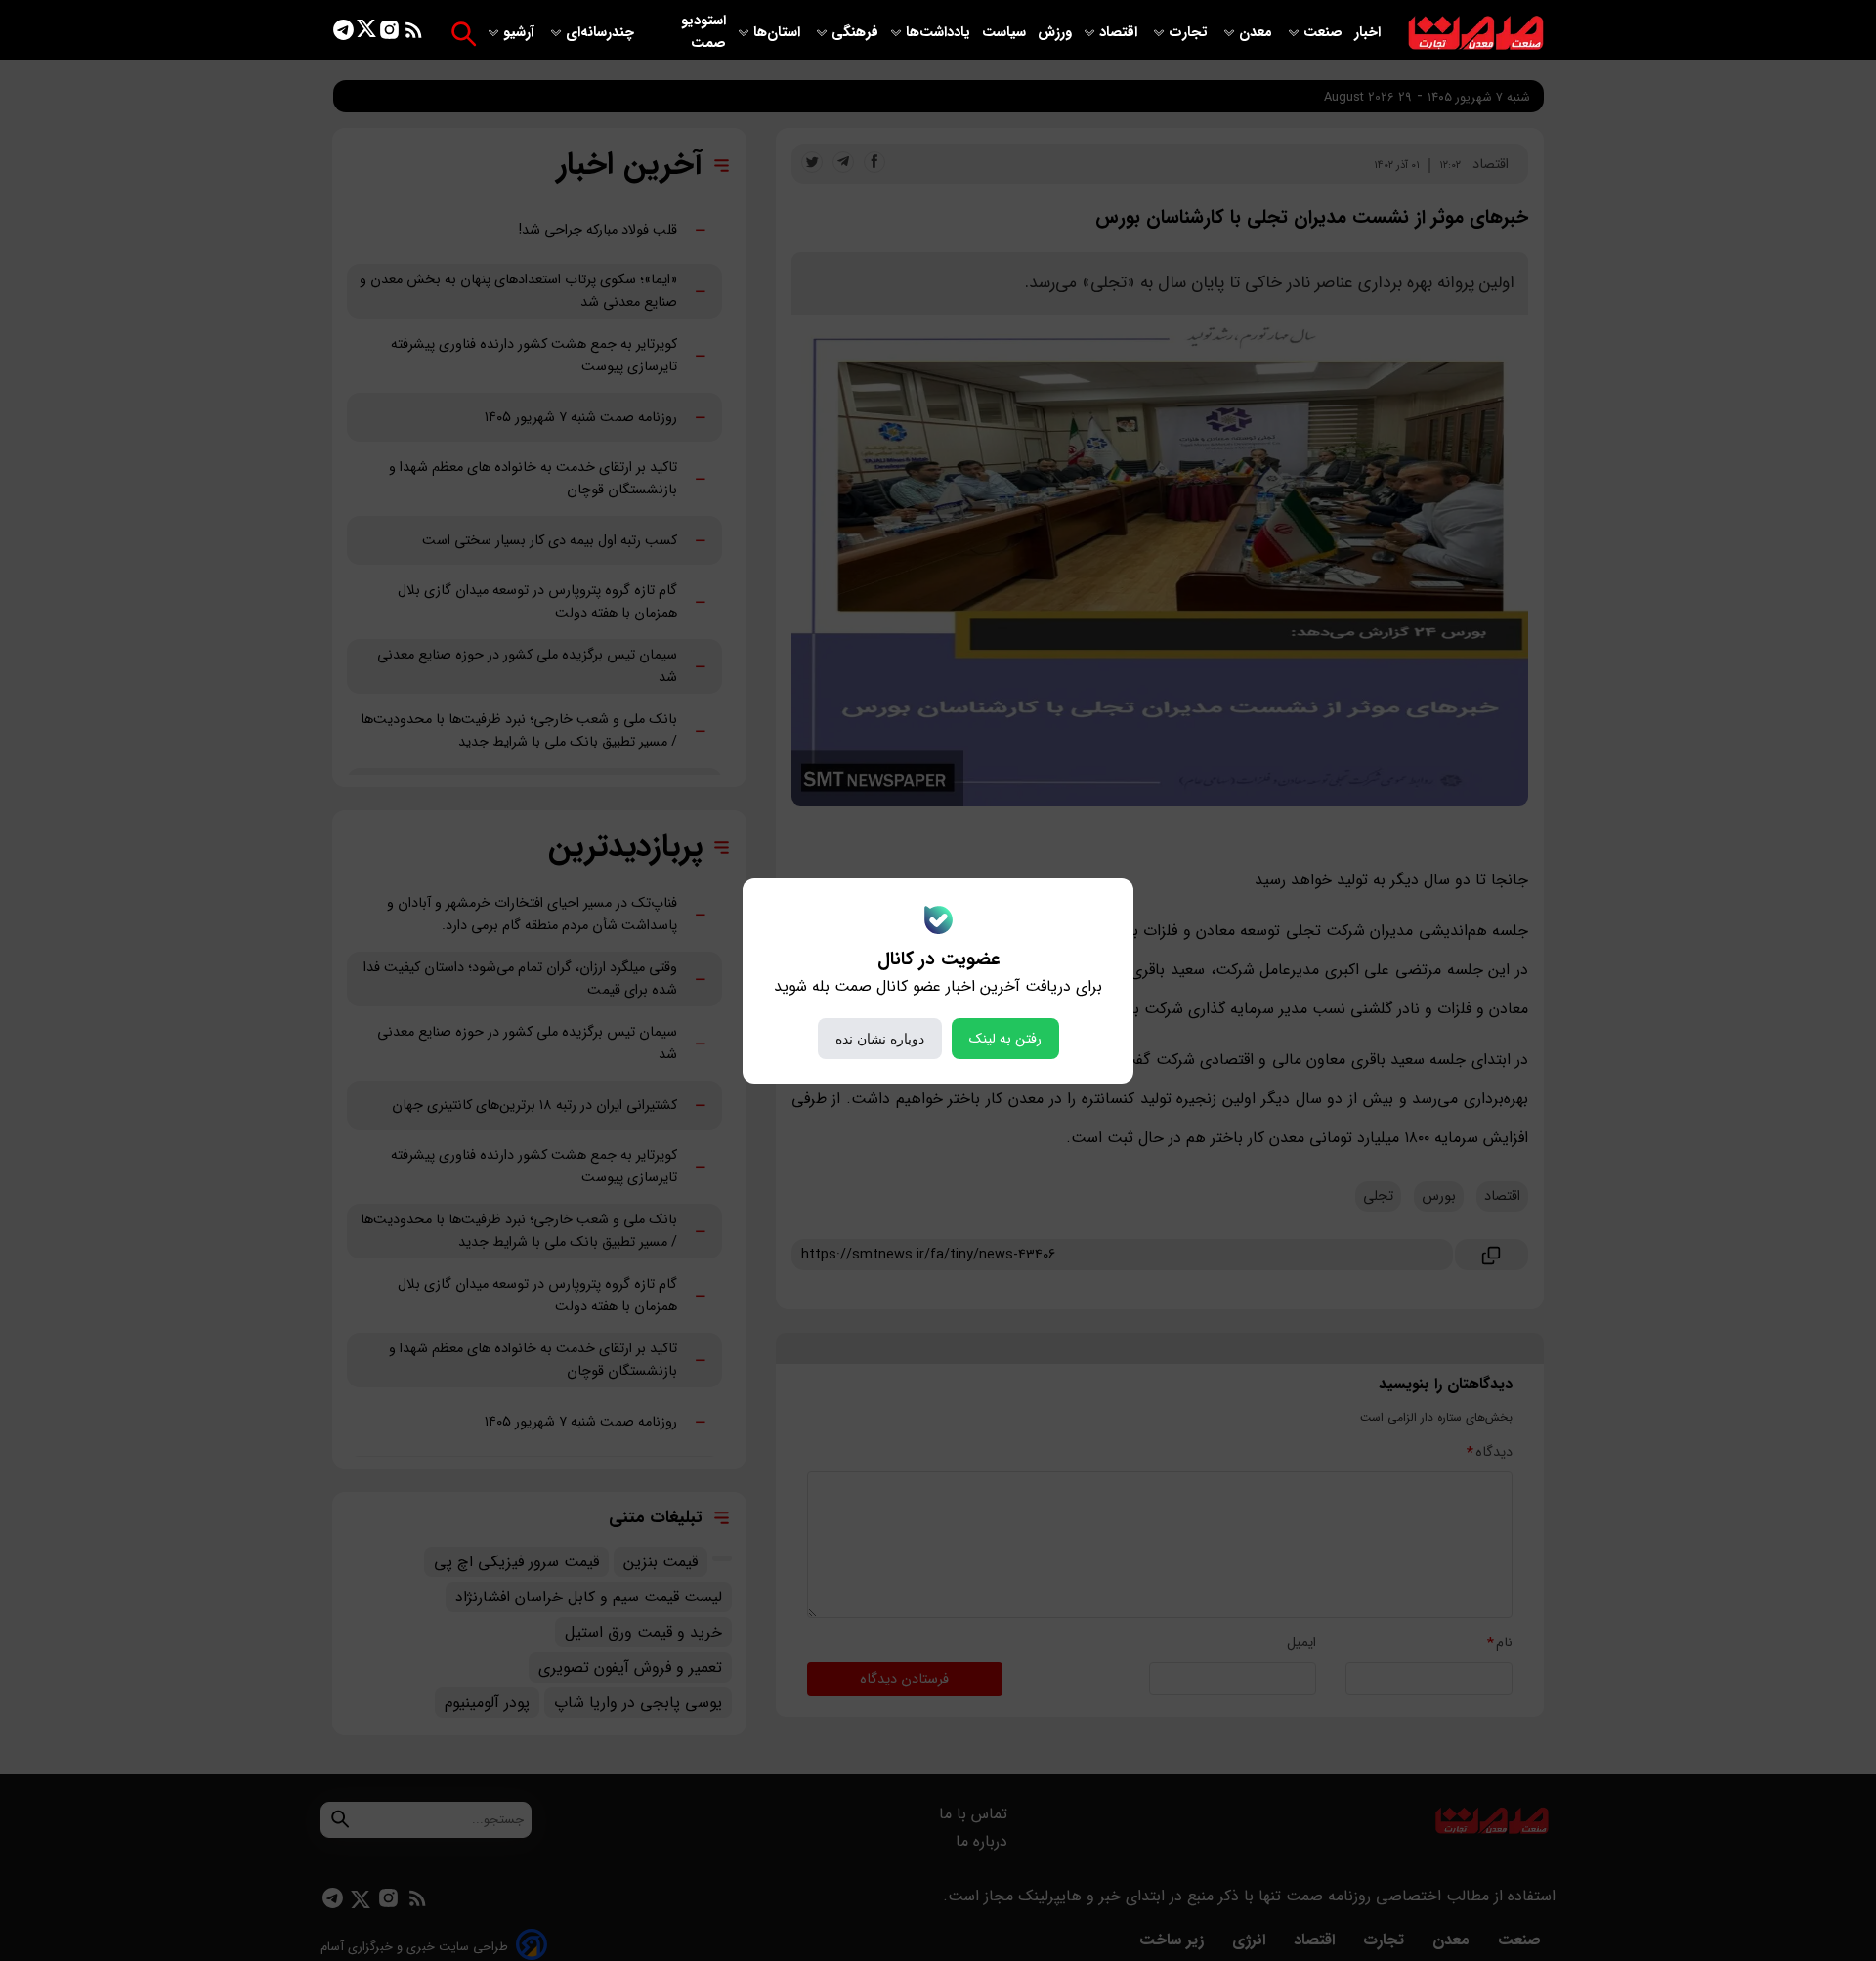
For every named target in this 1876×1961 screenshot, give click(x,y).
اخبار (1367, 33)
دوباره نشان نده (880, 1039)
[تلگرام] (343, 34)
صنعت (1325, 33)
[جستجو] (464, 34)
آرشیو (521, 33)
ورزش (1055, 33)
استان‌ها (779, 33)
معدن (1258, 33)
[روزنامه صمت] (1476, 34)
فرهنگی (855, 33)
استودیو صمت (703, 32)
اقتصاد (1120, 33)
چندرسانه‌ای (602, 33)
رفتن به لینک (1005, 1039)
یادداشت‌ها (940, 33)
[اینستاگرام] (389, 34)
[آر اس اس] (414, 34)
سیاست (1006, 33)
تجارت (1190, 33)
